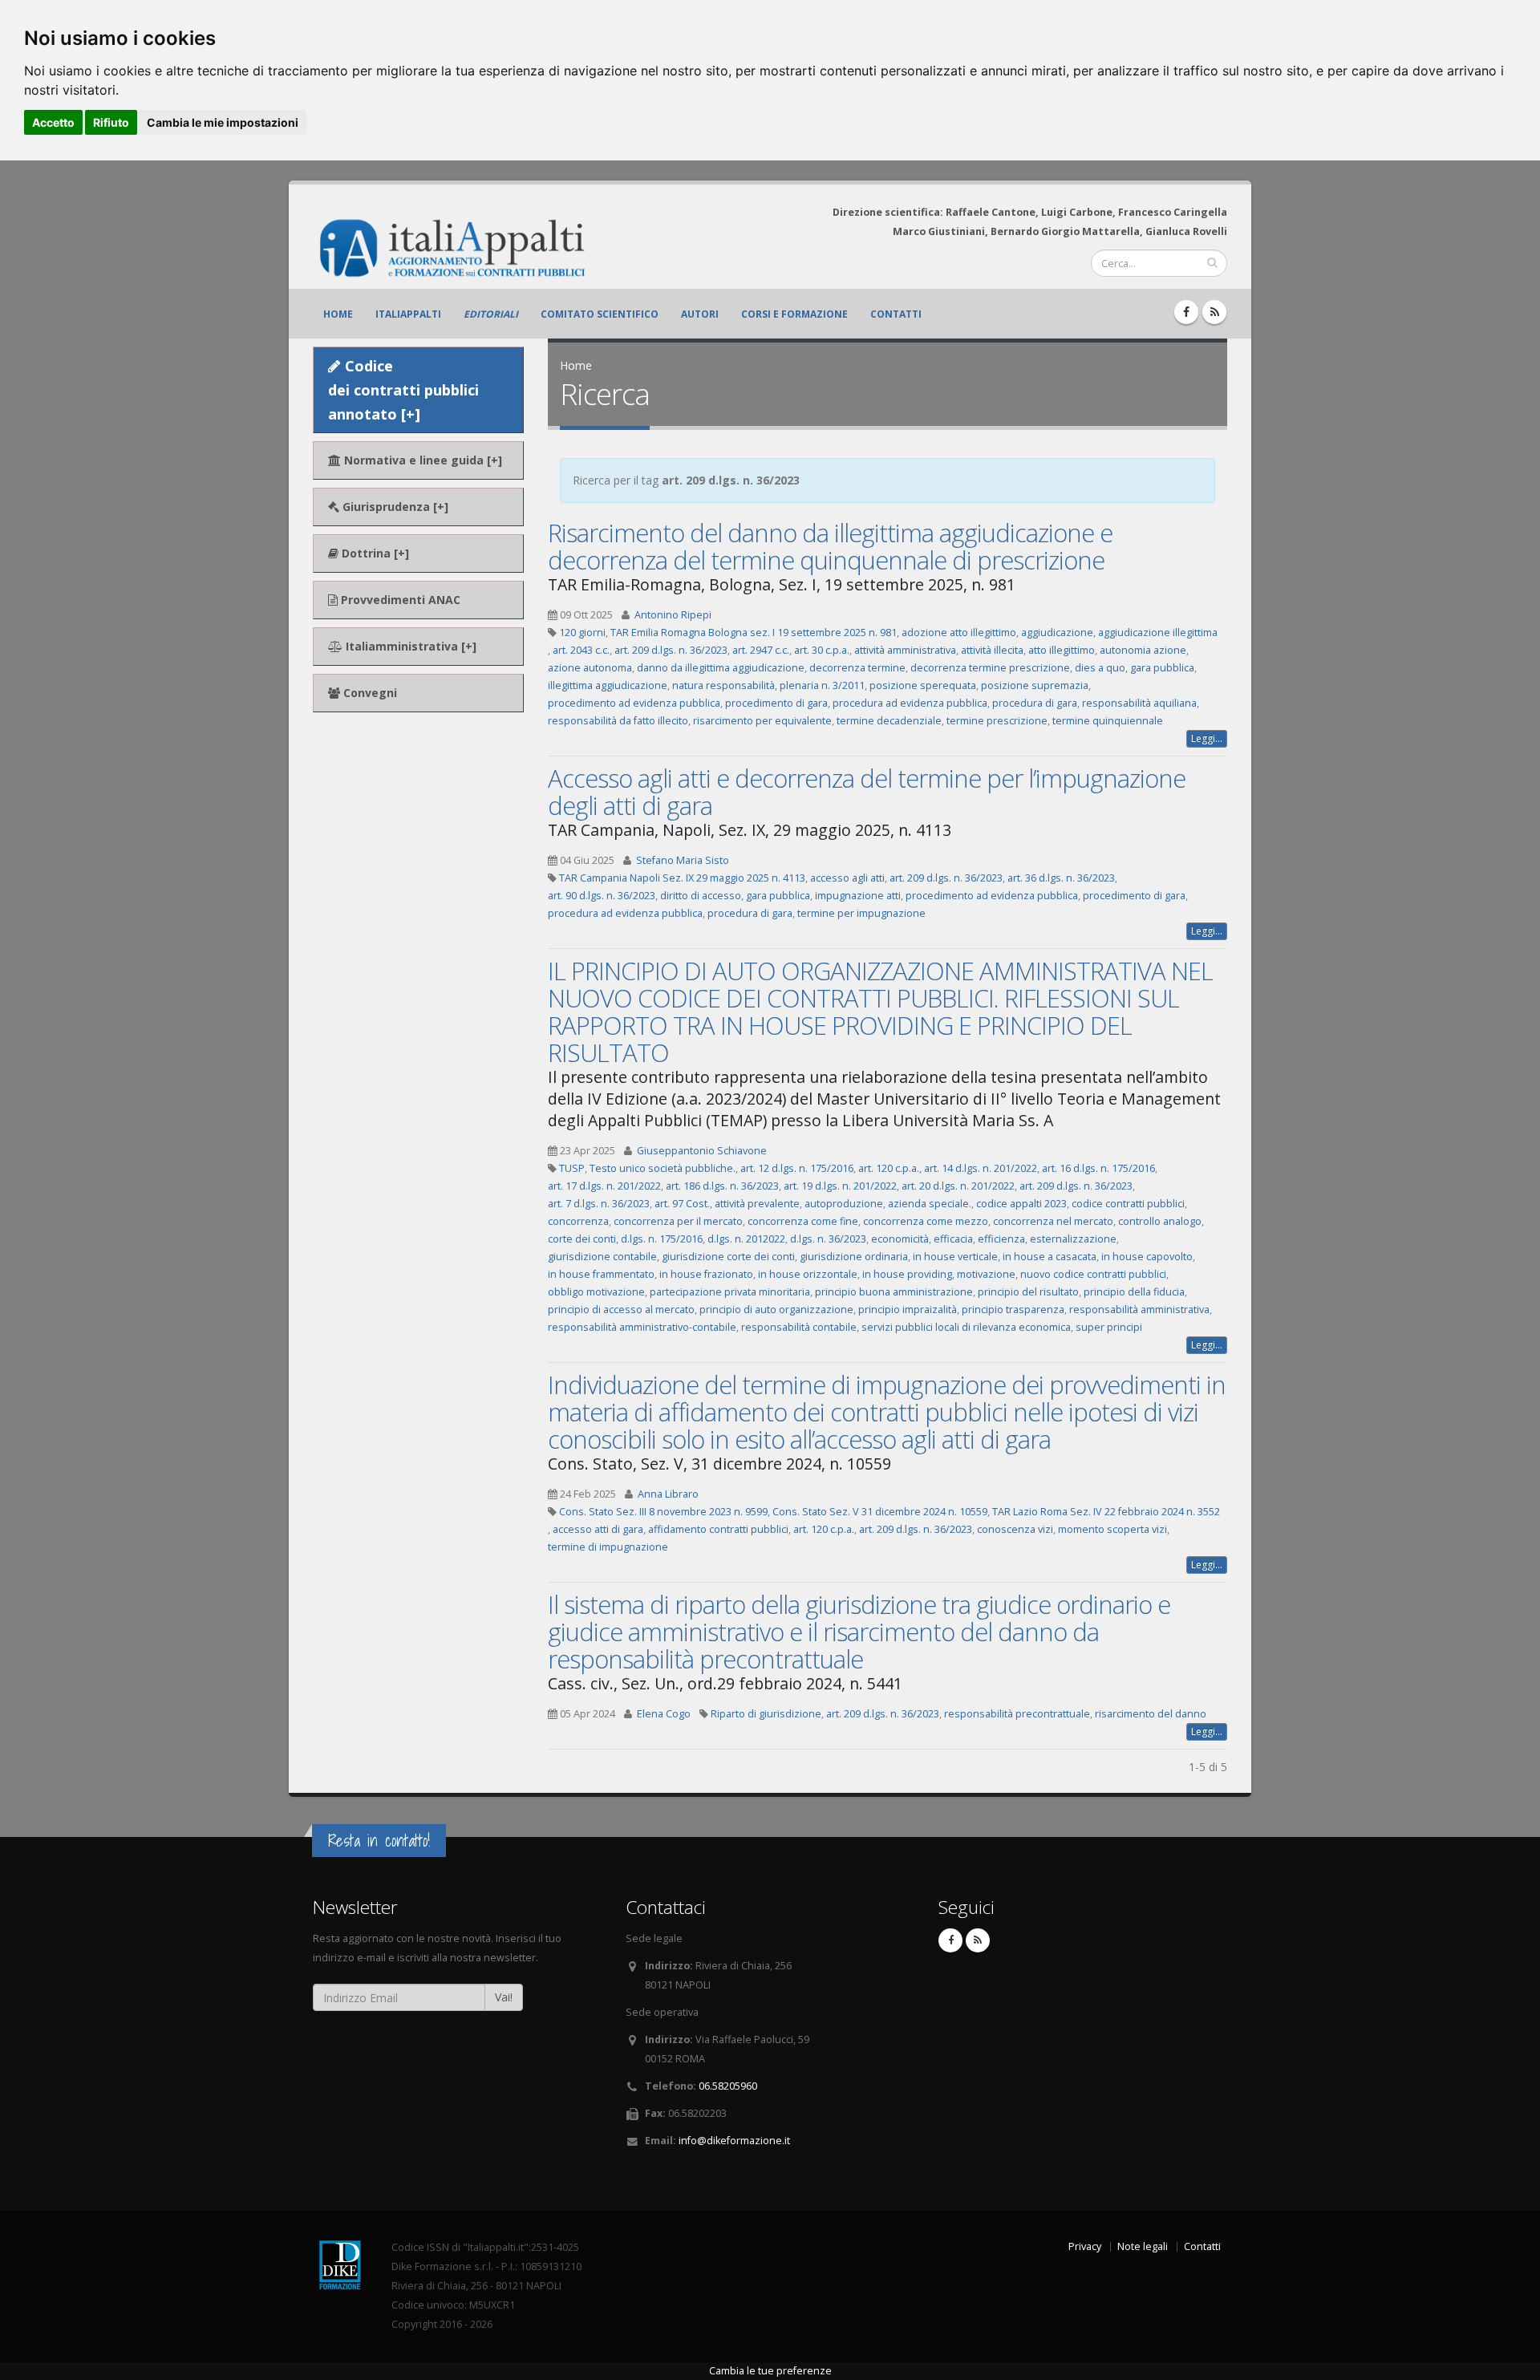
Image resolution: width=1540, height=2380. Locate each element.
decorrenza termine (857, 668)
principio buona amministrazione (894, 1292)
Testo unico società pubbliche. (663, 1168)
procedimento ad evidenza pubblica (634, 703)
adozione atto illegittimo (959, 633)
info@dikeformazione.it (734, 2141)
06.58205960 (728, 2086)
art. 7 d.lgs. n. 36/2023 (599, 1204)
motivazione (986, 1274)
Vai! (504, 1997)
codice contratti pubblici (1128, 1204)
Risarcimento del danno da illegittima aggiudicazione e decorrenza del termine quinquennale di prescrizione (830, 546)
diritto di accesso (701, 896)
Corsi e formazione (794, 314)
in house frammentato (601, 1274)
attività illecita (992, 650)
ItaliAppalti (408, 314)
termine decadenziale (889, 721)
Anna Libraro (668, 1494)
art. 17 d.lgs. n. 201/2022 (604, 1186)
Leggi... (1207, 738)
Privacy (1085, 2246)
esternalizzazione (1073, 1239)
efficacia (953, 1239)
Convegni (369, 693)
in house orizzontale (808, 1274)
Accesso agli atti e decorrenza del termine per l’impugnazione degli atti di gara (867, 792)
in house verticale (955, 1257)
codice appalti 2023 (1021, 1204)
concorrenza (578, 1221)
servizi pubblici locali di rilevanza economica (966, 1327)
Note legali (1143, 2246)
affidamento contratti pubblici (718, 1529)
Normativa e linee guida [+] (421, 460)
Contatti (896, 314)
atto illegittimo (1062, 650)
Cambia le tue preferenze (770, 2371)
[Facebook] (1186, 312)
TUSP (572, 1168)
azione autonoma (590, 668)
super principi (1109, 1327)
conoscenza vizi (1015, 1529)
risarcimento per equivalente (762, 721)
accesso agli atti (847, 878)
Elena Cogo (664, 1714)
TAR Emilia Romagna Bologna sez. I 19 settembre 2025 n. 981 (754, 633)
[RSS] (1214, 312)
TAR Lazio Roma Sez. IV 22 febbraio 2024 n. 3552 (1106, 1512)
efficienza (1001, 1239)
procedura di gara (1035, 703)
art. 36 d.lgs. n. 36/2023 (1061, 878)
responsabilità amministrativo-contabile (642, 1327)
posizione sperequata (923, 685)
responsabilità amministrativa (1139, 1310)
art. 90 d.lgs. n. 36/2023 (602, 896)
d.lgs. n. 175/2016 (662, 1239)
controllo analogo (1160, 1221)
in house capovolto (1147, 1257)
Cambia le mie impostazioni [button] (223, 122)
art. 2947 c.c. (761, 650)
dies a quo (1100, 668)
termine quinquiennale (1108, 721)
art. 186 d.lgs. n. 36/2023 (722, 1186)
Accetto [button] (53, 122)
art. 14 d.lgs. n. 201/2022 (981, 1168)
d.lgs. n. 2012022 (746, 1239)
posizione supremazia (1035, 685)
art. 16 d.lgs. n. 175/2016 (1098, 1168)
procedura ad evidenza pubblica (910, 703)
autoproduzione (844, 1204)
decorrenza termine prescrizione (990, 668)
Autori (700, 314)
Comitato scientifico (600, 314)
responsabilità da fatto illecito (618, 721)
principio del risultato (1028, 1292)
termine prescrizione (997, 721)
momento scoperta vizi (1112, 1529)
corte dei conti (582, 1239)
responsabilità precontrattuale (1017, 1714)
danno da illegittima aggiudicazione (721, 668)
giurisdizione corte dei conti (728, 1257)
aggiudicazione (1057, 633)
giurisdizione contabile (602, 1257)
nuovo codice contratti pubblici (1093, 1274)
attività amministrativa (905, 650)
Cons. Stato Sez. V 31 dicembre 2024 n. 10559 (880, 1512)
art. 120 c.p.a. (889, 1168)
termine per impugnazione (861, 913)
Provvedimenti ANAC (399, 600)
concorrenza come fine (803, 1221)
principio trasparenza (1013, 1310)
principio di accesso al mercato (621, 1310)
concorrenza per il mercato (678, 1221)
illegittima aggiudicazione (608, 685)
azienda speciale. (930, 1204)
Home (338, 314)
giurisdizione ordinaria (854, 1257)
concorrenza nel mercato (1053, 1221)
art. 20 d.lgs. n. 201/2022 (958, 1186)
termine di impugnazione (608, 1547)
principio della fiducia (1134, 1292)
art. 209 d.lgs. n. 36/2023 (671, 650)
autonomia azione (1143, 650)
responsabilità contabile (799, 1327)
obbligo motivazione (596, 1292)
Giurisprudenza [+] (394, 507)
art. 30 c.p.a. (822, 650)
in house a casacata (1050, 1257)
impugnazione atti (858, 896)
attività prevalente (757, 1204)
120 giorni (582, 633)
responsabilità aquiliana (1139, 703)
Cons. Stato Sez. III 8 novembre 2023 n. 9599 (663, 1512)
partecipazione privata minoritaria (730, 1292)
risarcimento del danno (1151, 1714)
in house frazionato (706, 1274)
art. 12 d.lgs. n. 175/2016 (797, 1168)
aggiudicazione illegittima (1158, 633)
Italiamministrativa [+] (409, 646)
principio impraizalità (908, 1310)
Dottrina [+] (374, 553)
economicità (900, 1239)
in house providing (907, 1274)
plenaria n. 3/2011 (822, 685)
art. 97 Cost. (682, 1204)
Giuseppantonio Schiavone (702, 1151)
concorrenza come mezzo (926, 1221)
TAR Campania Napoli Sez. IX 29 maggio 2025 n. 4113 (682, 878)
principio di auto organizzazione (776, 1310)
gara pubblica (1162, 668)
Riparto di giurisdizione (766, 1714)
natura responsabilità (723, 685)
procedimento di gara (776, 703)
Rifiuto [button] (111, 122)
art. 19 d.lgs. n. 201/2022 (840, 1186)
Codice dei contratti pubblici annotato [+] (403, 390)
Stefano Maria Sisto (683, 860)
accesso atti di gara (598, 1529)
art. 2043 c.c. (581, 650)
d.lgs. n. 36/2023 (828, 1239)
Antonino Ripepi (673, 615)
